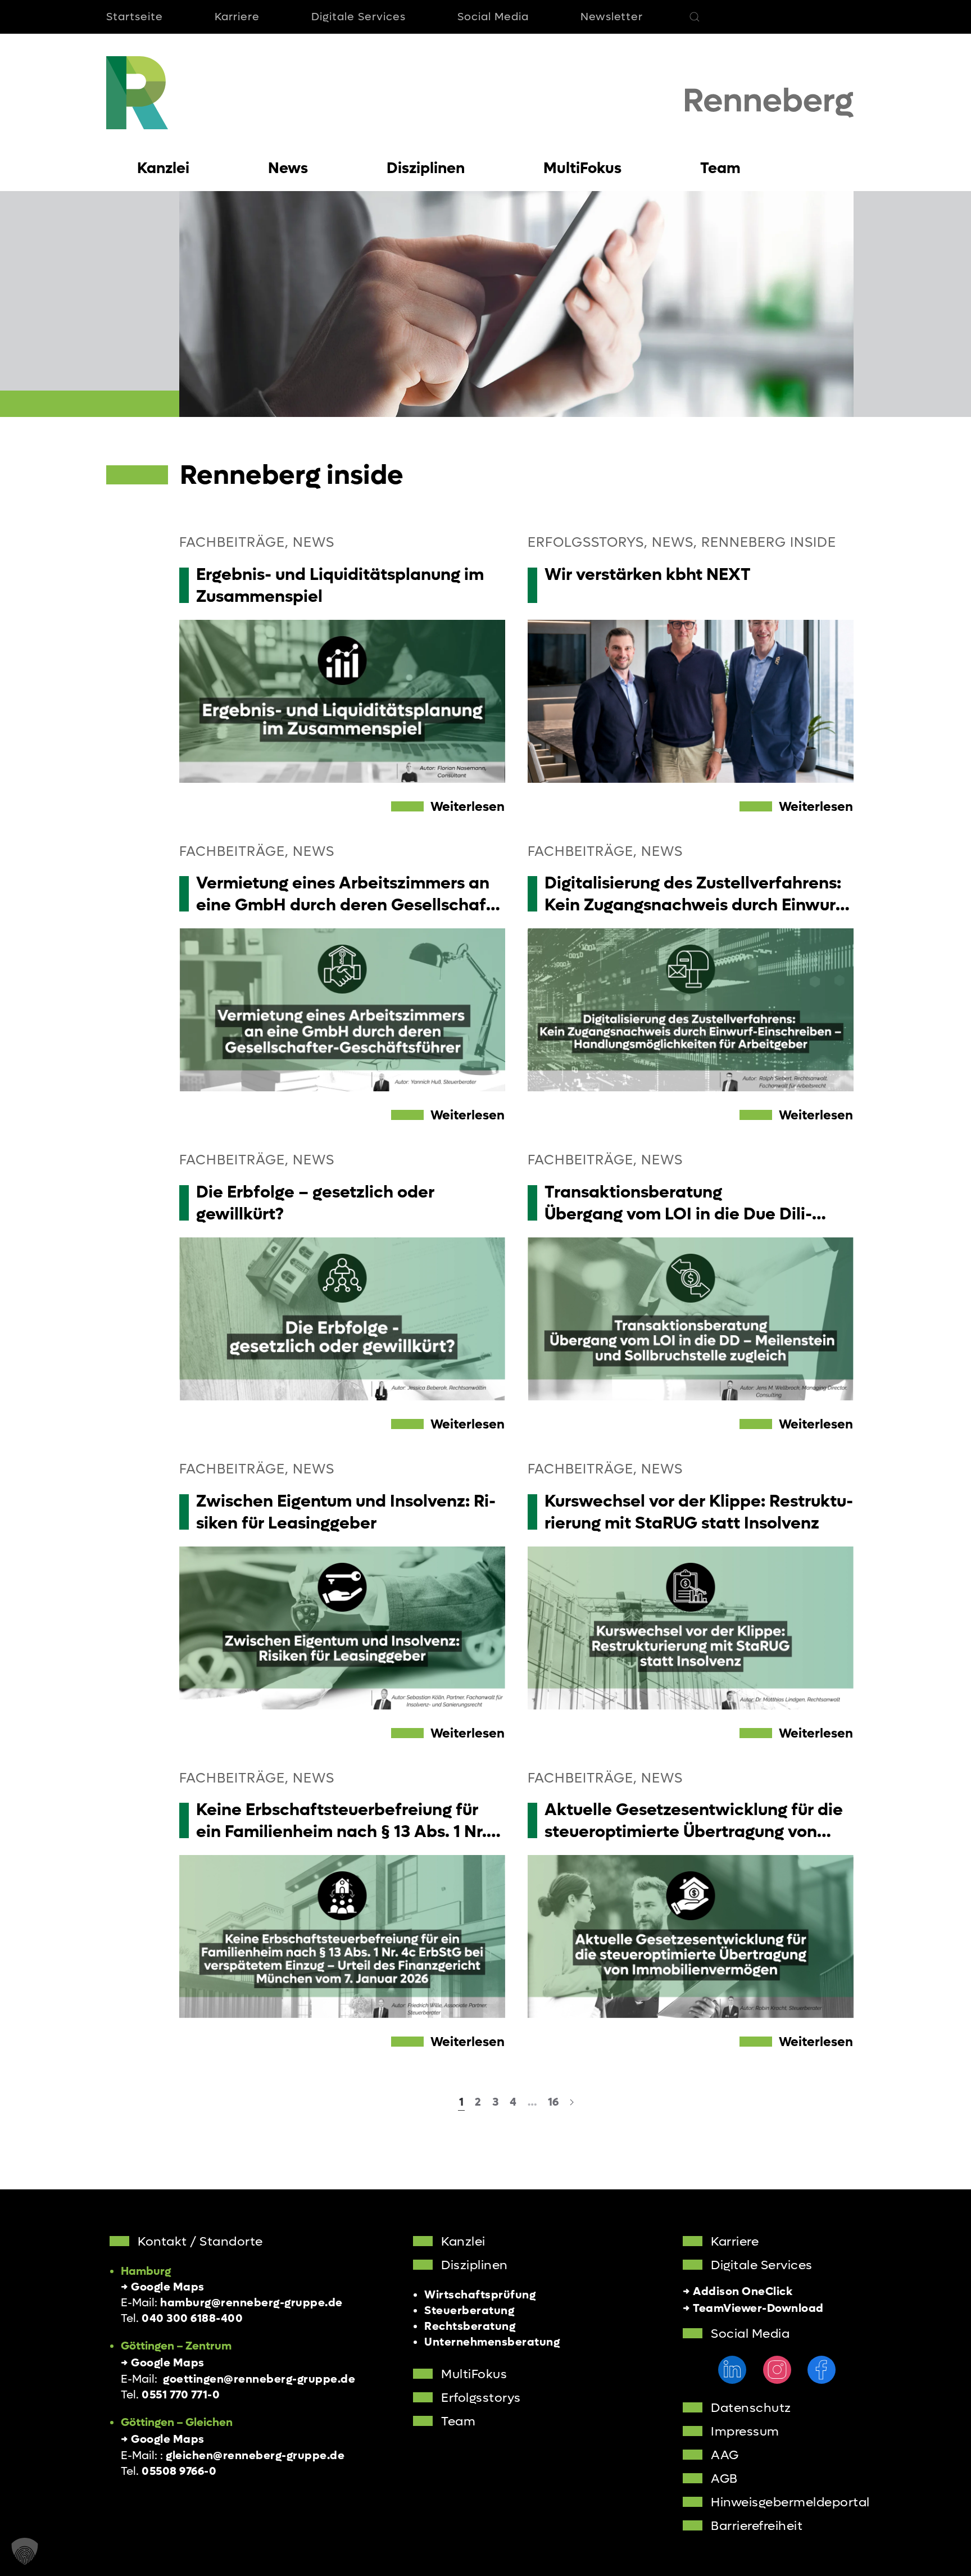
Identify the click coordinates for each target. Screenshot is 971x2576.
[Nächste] (572, 2103)
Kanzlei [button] (163, 168)
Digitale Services (359, 17)
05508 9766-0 (179, 2471)
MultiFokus (474, 2374)
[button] (695, 17)
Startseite (135, 17)
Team (458, 2421)
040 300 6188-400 (192, 2319)
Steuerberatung (469, 2311)
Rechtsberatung (470, 2326)
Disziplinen (475, 2265)
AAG (725, 2455)
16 (553, 2102)
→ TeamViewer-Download (753, 2309)
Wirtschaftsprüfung (480, 2295)
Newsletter (612, 17)
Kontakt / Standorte (200, 2242)
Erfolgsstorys (481, 2398)
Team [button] (720, 168)
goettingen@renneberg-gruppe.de (259, 2379)
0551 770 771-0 (181, 2395)
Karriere (237, 17)
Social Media (493, 17)
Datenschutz (751, 2408)
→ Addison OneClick (738, 2292)
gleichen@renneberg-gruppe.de (255, 2456)
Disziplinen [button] (426, 168)
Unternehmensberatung (492, 2342)
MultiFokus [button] (582, 168)
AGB (724, 2479)
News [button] (288, 168)
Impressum (745, 2432)
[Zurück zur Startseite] (137, 93)
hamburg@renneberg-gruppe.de (251, 2303)
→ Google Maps (163, 2287)
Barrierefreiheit (757, 2526)
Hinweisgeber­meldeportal (790, 2502)
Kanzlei (463, 2242)
